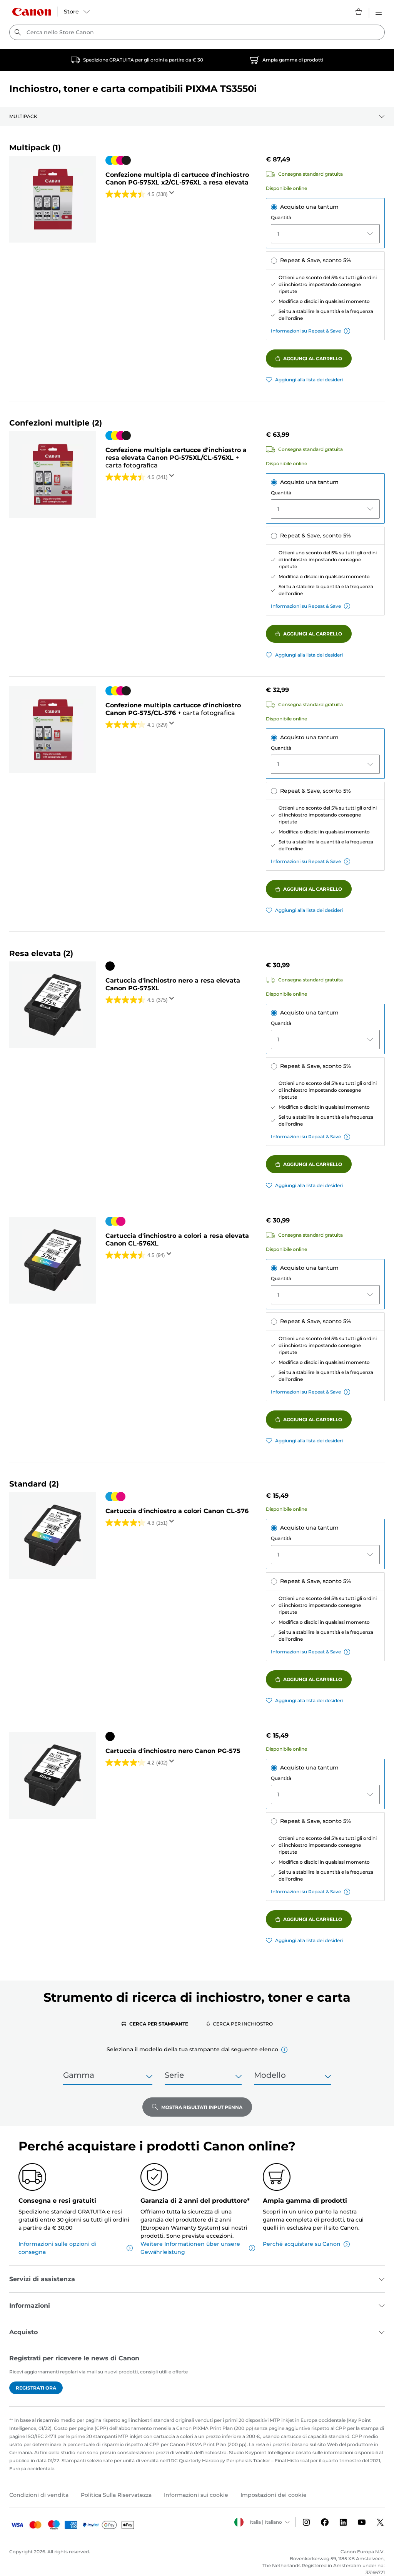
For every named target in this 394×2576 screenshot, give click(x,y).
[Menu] (379, 12)
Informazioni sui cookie (196, 2495)
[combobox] (197, 32)
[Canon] (32, 12)
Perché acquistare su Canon (302, 2244)
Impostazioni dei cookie (274, 2495)
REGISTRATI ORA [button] (36, 2388)
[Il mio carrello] (359, 12)
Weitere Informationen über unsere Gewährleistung (190, 2248)
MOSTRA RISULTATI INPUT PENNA (202, 2107)
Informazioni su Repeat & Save (306, 331)
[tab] (155, 2024)
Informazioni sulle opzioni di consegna (58, 2248)
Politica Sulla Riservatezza (116, 2495)
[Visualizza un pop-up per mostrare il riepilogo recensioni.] (173, 195)
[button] (284, 2050)
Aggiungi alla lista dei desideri (309, 380)
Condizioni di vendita (39, 2495)
